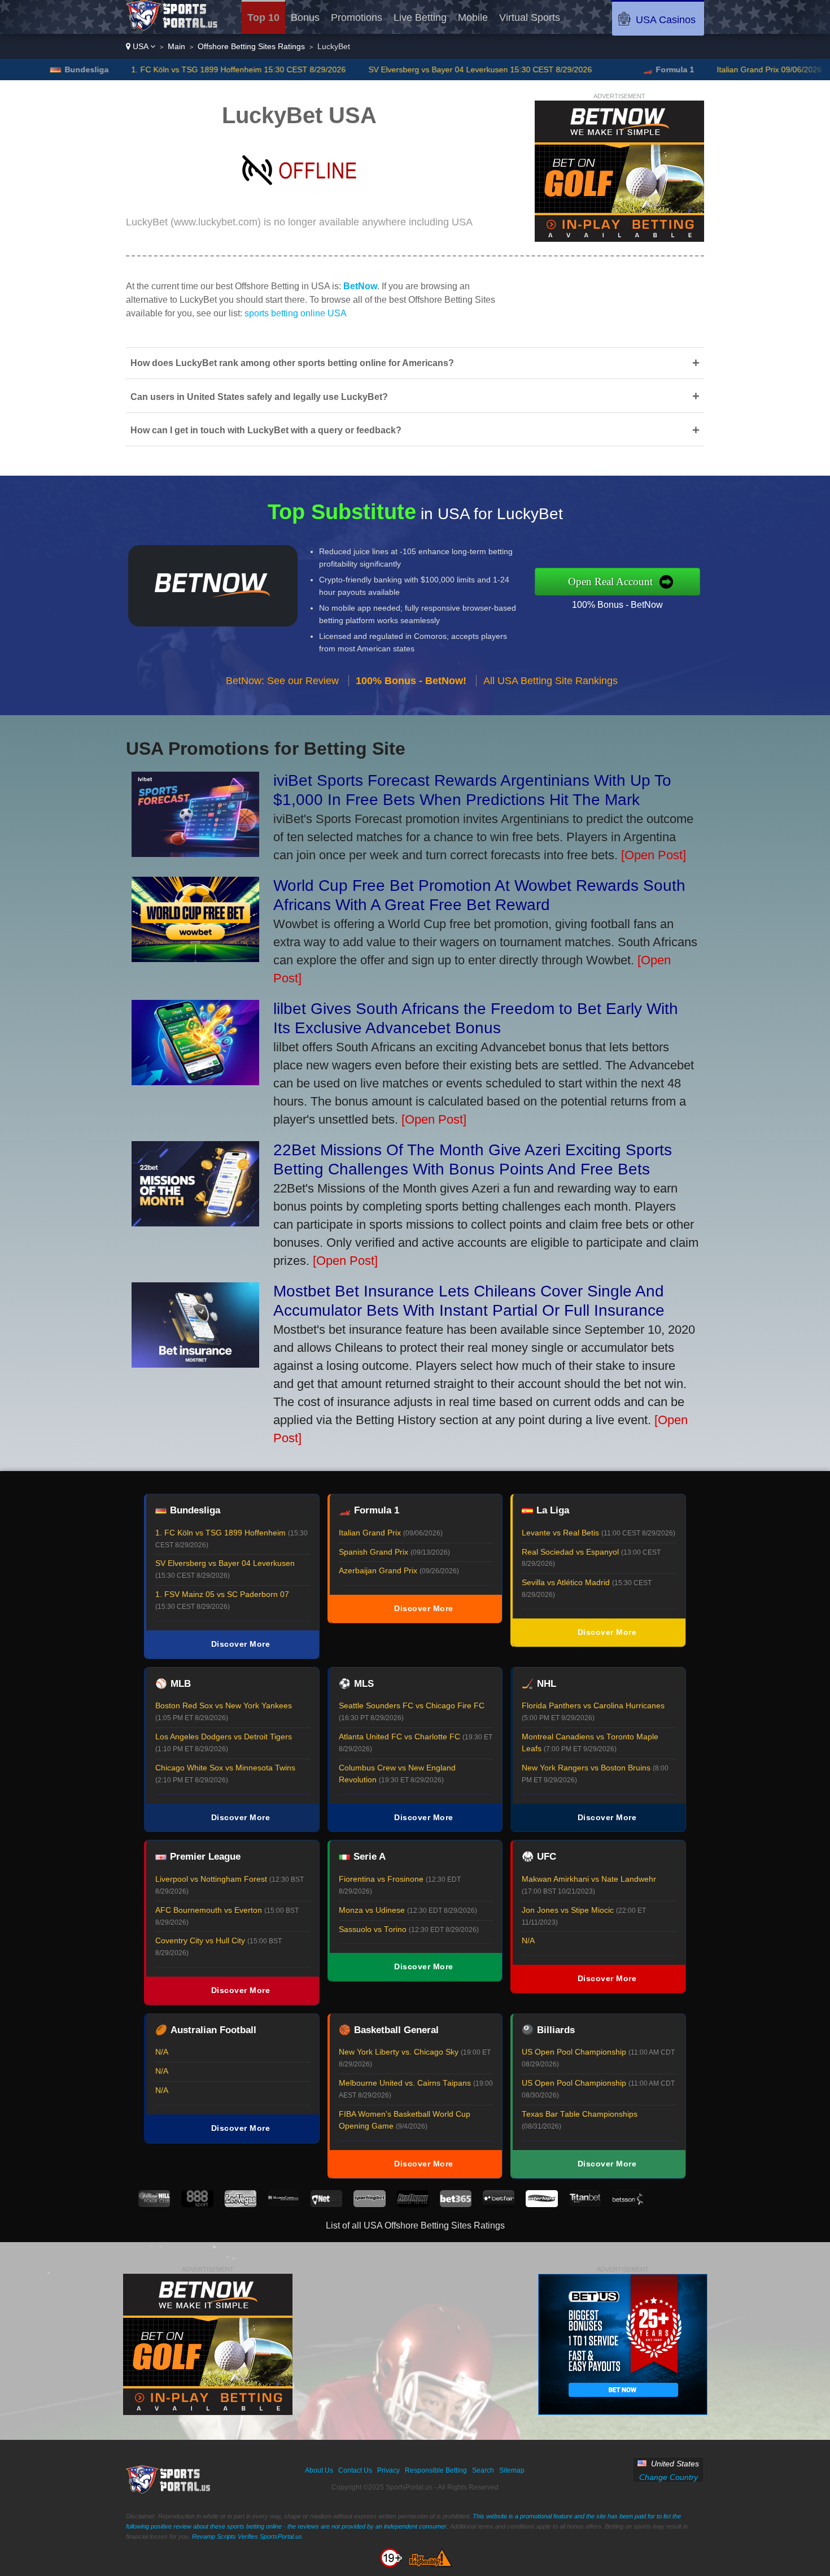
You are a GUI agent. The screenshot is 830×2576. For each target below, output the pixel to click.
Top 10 (263, 18)
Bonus (305, 18)
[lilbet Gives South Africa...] (195, 1081)
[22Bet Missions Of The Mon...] (195, 1222)
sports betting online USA (296, 313)
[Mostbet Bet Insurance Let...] (195, 1363)
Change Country (669, 2477)
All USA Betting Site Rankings (551, 681)
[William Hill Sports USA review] (154, 2204)
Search (483, 2470)
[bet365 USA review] (456, 2204)
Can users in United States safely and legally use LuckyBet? (415, 396)
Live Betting (420, 18)
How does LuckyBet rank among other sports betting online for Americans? (415, 363)
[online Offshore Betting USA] (172, 27)
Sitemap (512, 2470)
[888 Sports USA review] (197, 2204)
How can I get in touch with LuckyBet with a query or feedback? (415, 430)
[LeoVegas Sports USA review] (241, 2204)
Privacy (388, 2470)
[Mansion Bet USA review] (283, 2204)
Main (176, 46)
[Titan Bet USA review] (585, 2204)
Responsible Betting (436, 2470)
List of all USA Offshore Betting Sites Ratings (415, 2225)
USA (140, 46)
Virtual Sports (530, 18)
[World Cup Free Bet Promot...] (195, 958)
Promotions (357, 18)
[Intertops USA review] (541, 2204)
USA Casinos (666, 20)
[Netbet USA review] (326, 2204)
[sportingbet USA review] (369, 2204)
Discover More (241, 1644)
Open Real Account (610, 582)
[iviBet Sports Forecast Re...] (195, 853)
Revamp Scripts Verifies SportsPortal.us (247, 2536)
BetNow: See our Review (282, 681)
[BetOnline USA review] (413, 2204)
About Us (319, 2470)
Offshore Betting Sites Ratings (251, 46)
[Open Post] (654, 855)
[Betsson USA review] (628, 2204)
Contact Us (355, 2470)
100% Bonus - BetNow (617, 605)
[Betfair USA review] (499, 2204)
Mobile (473, 18)
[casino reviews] (169, 2491)
